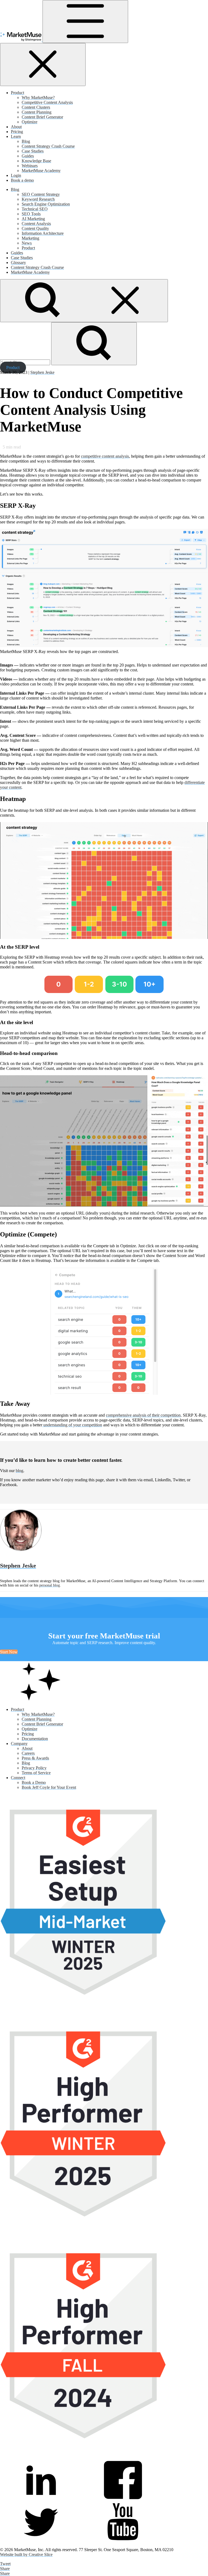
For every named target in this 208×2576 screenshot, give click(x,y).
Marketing (30, 238)
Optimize (30, 122)
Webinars (30, 166)
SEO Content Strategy (41, 194)
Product (17, 93)
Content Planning (37, 112)
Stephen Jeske (42, 372)
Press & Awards (35, 1758)
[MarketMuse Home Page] (41, 1700)
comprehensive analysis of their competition (143, 1415)
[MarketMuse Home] (21, 40)
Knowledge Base (36, 161)
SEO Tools (31, 214)
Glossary (18, 263)
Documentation (35, 1739)
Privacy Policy (34, 1768)
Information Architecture (43, 233)
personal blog (50, 1585)
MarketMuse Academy (41, 171)
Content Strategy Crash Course (48, 146)
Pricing (17, 132)
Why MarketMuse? (38, 98)
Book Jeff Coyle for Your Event (49, 1787)
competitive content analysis (105, 456)
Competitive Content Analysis (47, 102)
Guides (28, 156)
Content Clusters (36, 107)
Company (19, 1744)
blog (19, 1471)
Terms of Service (36, 1773)
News (27, 243)
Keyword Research (38, 199)
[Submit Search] (94, 344)
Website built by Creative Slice (26, 2554)
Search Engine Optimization (46, 204)
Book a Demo (34, 1782)
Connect (18, 1778)
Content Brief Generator (42, 117)
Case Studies (33, 151)
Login (16, 175)
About (16, 127)
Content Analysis (36, 224)
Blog (26, 141)
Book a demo (22, 180)
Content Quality (35, 228)
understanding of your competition (72, 1425)
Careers (28, 1753)
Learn (16, 136)
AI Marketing (33, 219)
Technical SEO (35, 209)
